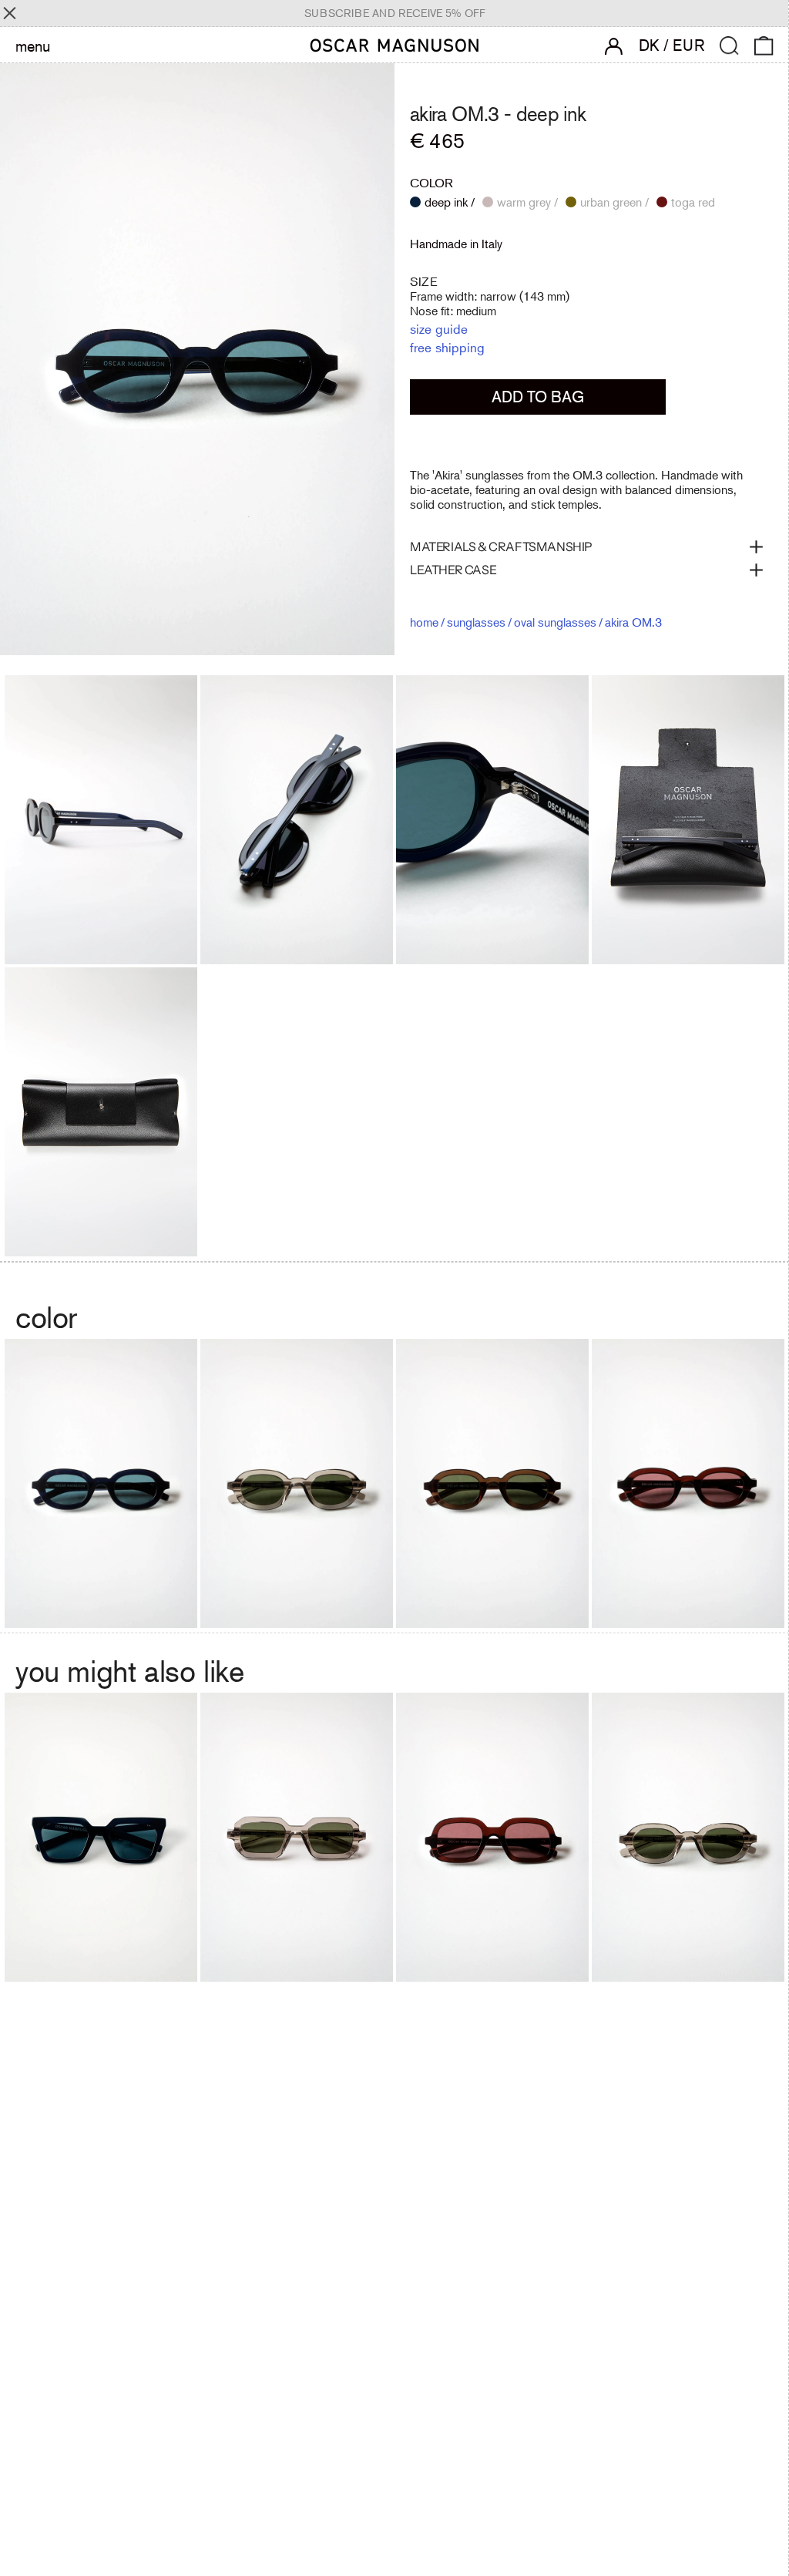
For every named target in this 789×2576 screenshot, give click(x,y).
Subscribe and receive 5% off (395, 13)
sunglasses (476, 622)
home (424, 622)
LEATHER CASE (453, 570)
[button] (729, 46)
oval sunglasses (555, 622)
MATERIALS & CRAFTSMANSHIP (501, 546)
